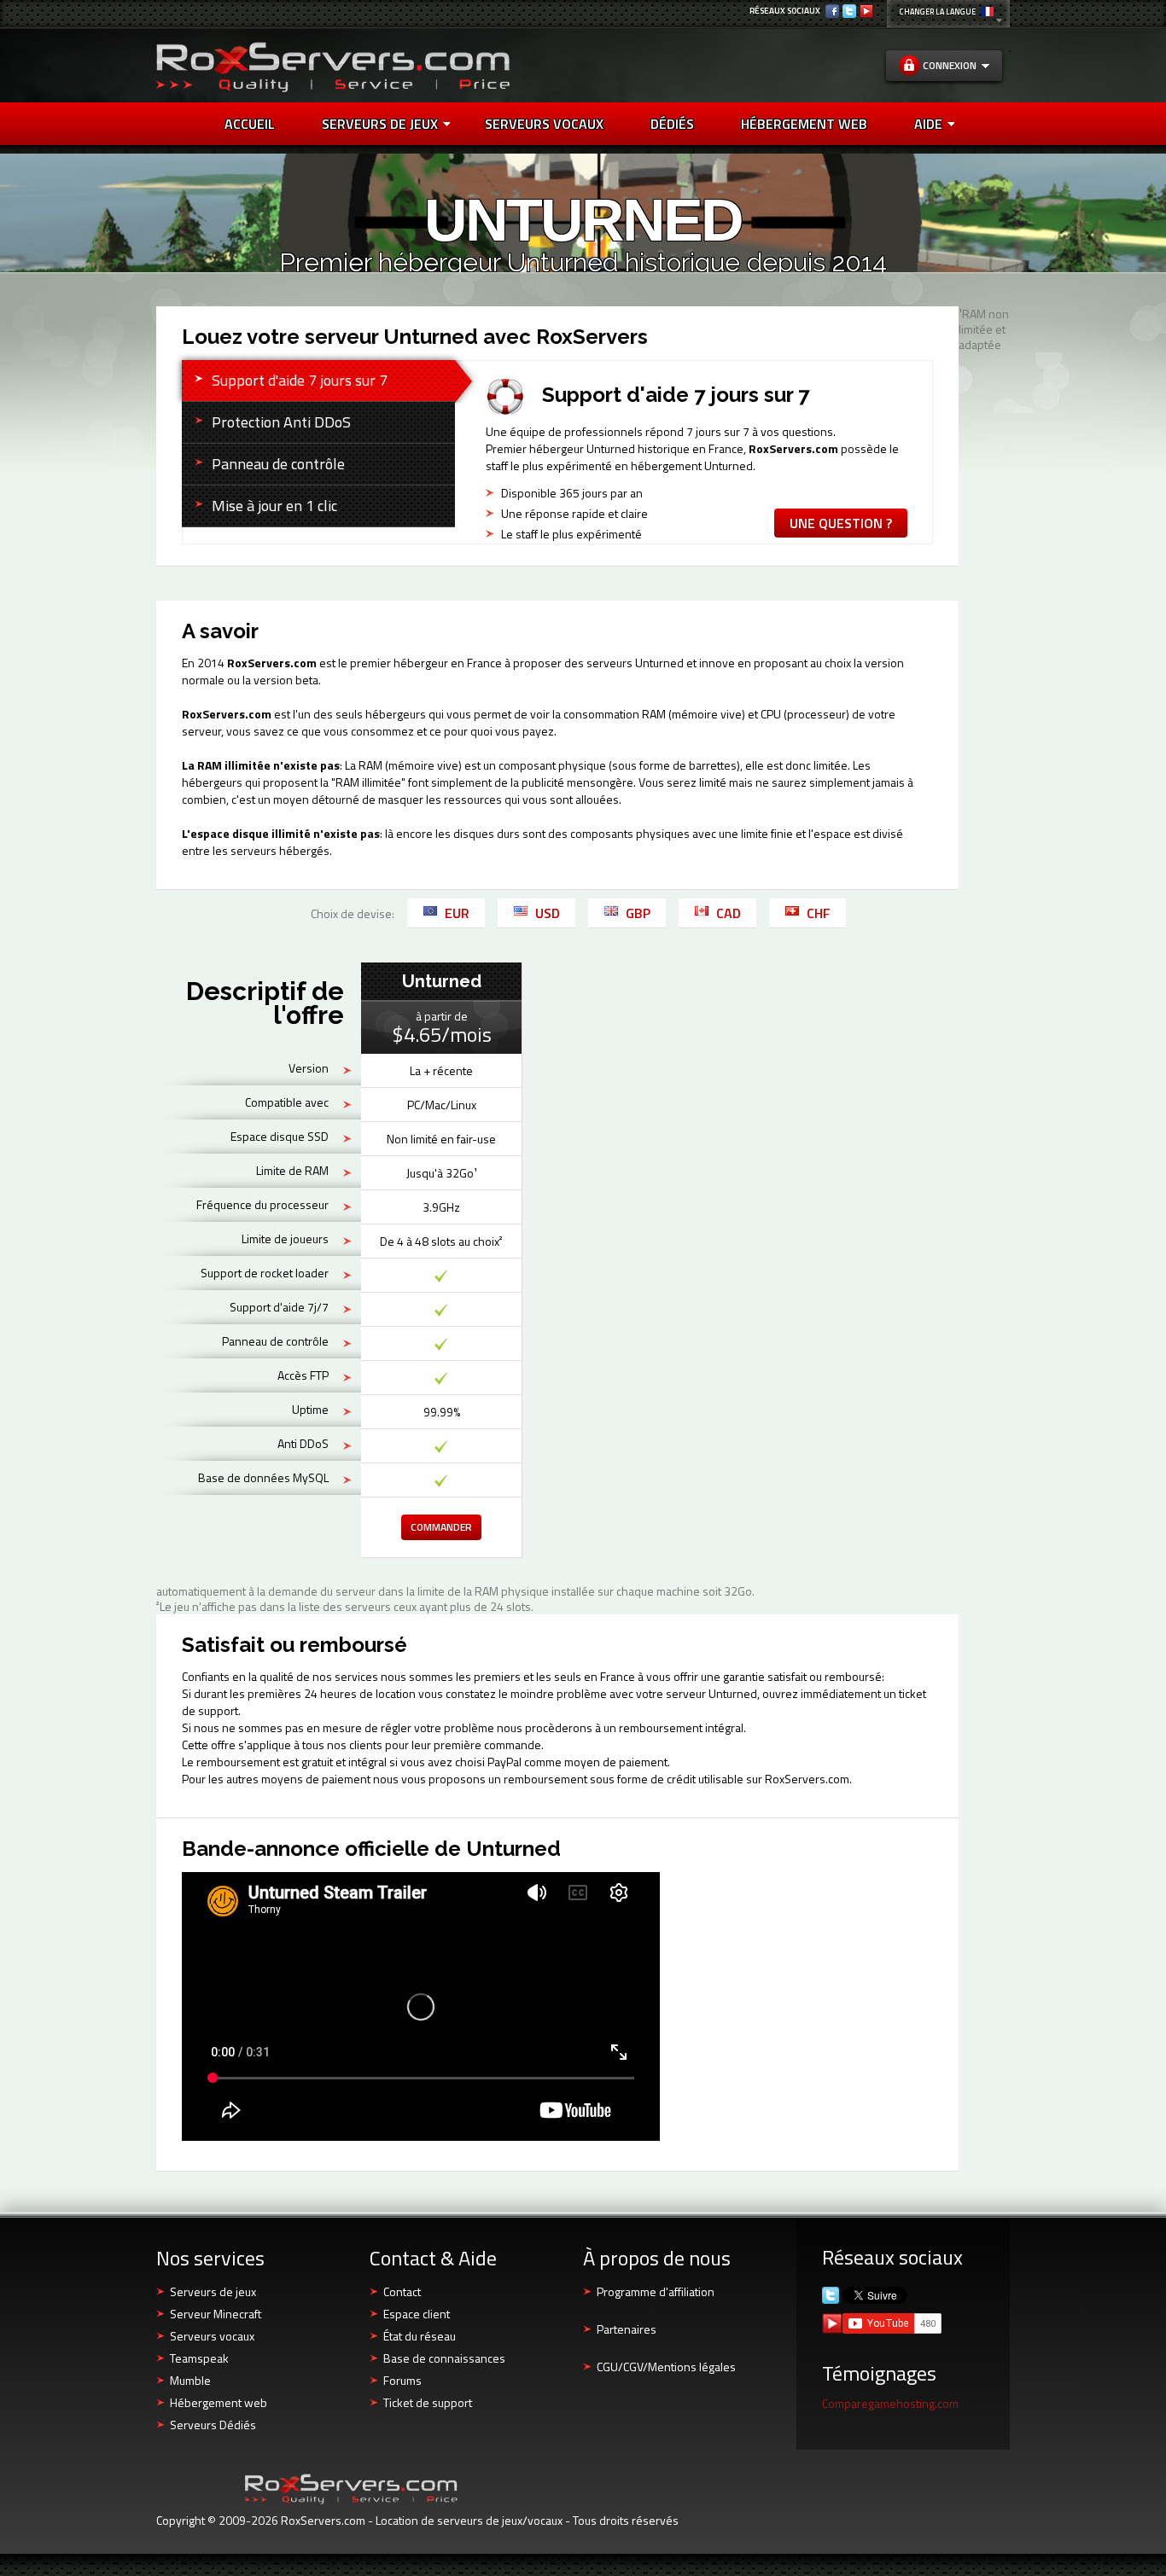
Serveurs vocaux (212, 2336)
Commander (441, 1527)
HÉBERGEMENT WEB (804, 124)
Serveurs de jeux (380, 124)
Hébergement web (219, 2402)
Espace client (417, 2314)
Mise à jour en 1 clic (274, 506)
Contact (402, 2291)
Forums (402, 2380)
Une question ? (841, 523)
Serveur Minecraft (216, 2314)
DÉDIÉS (672, 124)
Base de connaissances (444, 2358)
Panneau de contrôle (278, 464)
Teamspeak (199, 2358)
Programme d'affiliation (656, 2291)
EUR (457, 913)
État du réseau (420, 2336)
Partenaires (627, 2329)
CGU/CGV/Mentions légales (666, 2367)
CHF (819, 913)
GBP (638, 913)
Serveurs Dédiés (213, 2425)
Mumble (190, 2380)
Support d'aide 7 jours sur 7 (300, 380)
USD (548, 913)
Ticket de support (428, 2402)
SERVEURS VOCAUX (544, 124)
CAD (729, 913)
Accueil (250, 124)
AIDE (928, 124)
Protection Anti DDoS (281, 422)
